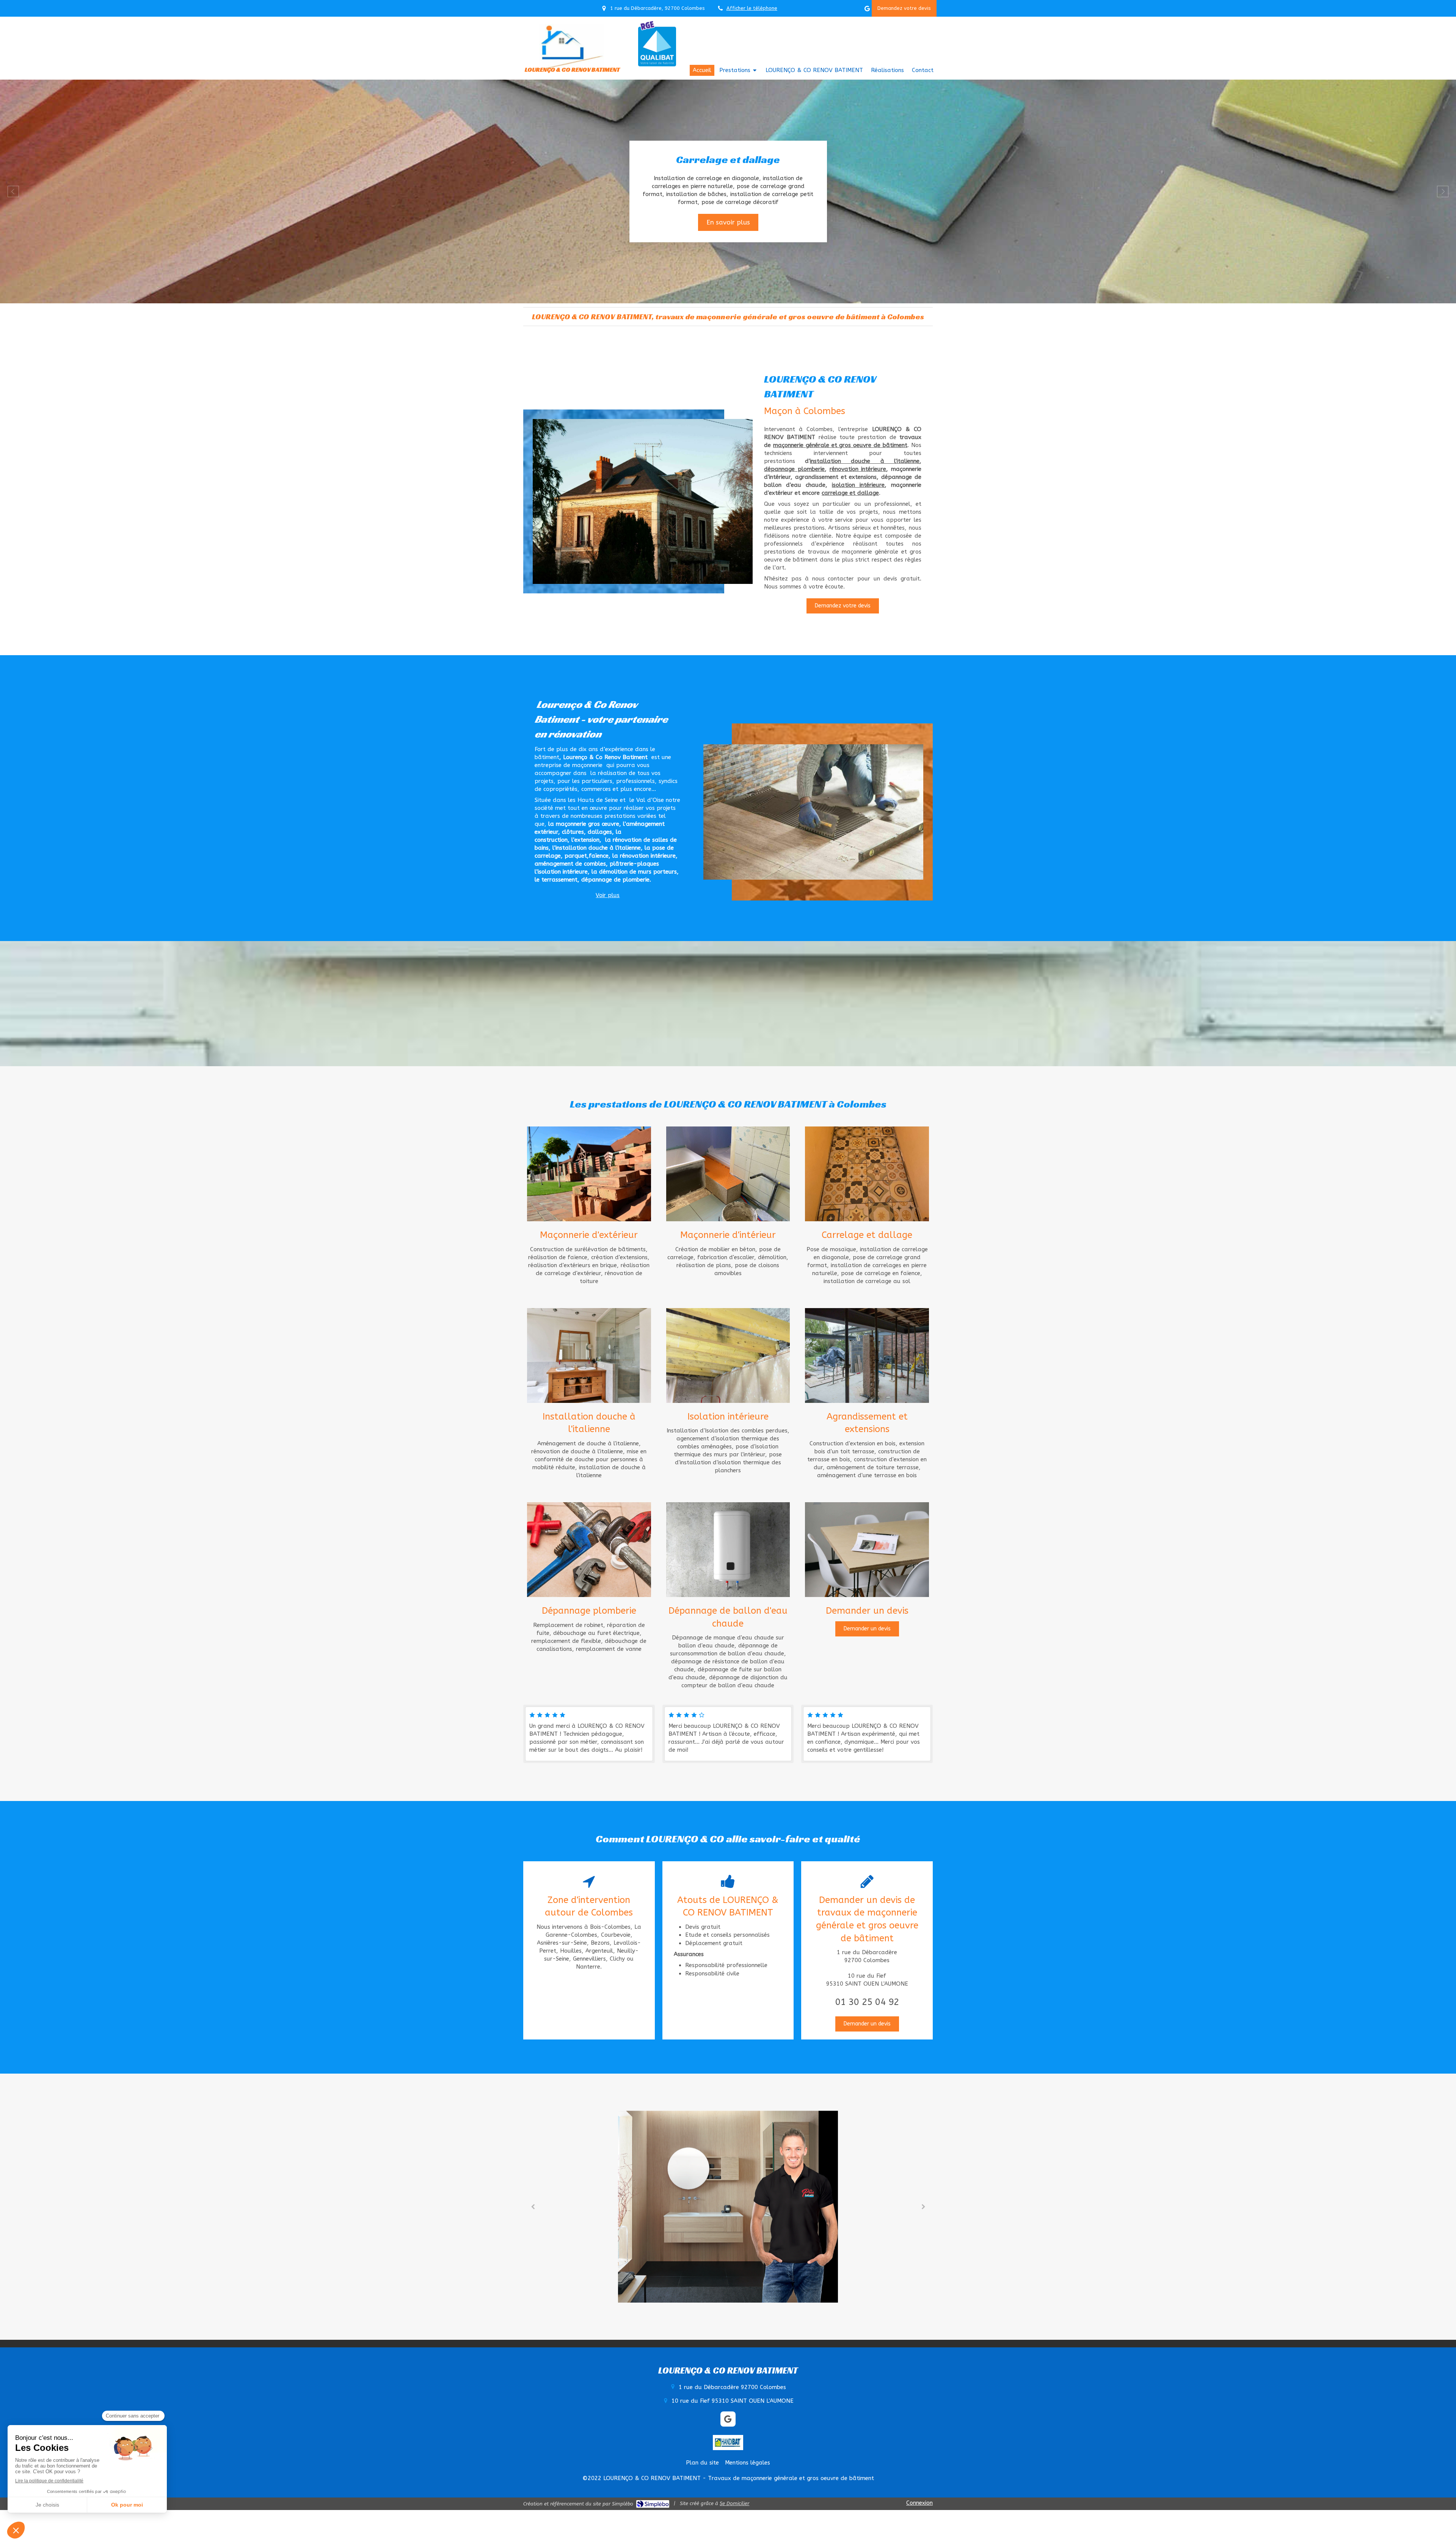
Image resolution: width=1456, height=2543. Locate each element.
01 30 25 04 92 (867, 2002)
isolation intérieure (858, 485)
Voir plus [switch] (608, 895)
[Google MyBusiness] (867, 10)
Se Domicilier (734, 2503)
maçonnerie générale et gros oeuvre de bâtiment (840, 445)
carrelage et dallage (850, 493)
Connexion (919, 2503)
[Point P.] (728, 2206)
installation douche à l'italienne (865, 461)
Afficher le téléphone (752, 8)
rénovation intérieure (858, 469)
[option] (728, 191)
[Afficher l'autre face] (589, 1174)
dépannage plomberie (794, 469)
